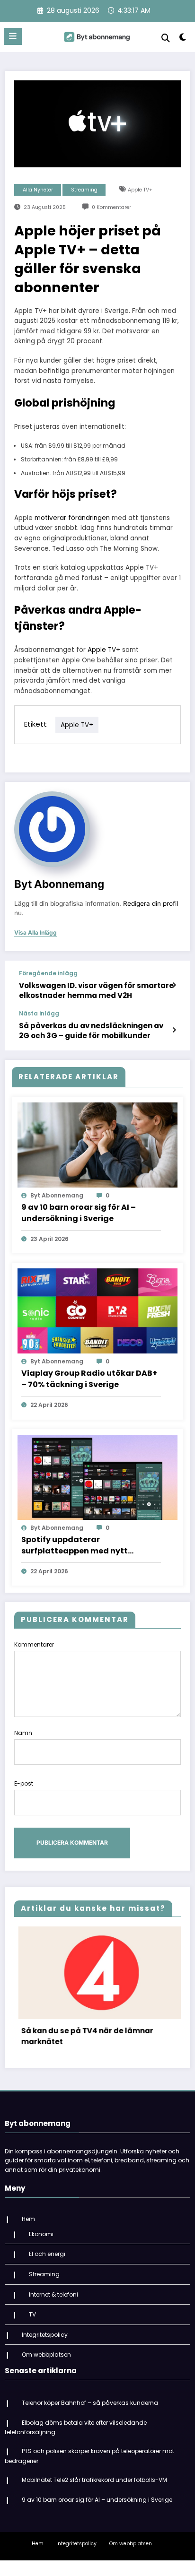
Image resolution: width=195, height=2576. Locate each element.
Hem (28, 2228)
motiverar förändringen (72, 518)
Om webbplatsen (46, 2364)
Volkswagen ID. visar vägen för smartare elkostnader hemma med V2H (96, 990)
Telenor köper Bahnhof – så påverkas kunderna (90, 2412)
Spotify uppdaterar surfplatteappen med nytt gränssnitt (75, 1545)
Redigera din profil (151, 903)
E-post (24, 1783)
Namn (23, 1733)
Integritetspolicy (45, 2344)
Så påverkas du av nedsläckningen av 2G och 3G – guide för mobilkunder (91, 1031)
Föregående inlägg (48, 973)
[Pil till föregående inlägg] (174, 985)
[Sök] (166, 38)
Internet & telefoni (53, 2303)
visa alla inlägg (35, 933)
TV (32, 2324)
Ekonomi (41, 2243)
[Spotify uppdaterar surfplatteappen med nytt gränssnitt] (97, 1477)
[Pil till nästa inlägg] (174, 1030)
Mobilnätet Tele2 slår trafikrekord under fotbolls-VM (94, 2489)
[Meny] (13, 36)
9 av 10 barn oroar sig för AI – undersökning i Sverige (79, 1213)
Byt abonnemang (59, 884)
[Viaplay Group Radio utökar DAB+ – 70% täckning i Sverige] (97, 1310)
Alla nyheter (38, 190)
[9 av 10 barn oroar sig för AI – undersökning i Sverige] (97, 1144)
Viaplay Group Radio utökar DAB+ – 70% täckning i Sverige (89, 1379)
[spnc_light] (183, 39)
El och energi (47, 2263)
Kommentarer (34, 1644)
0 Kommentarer (111, 207)
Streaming (84, 190)
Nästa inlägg (39, 1014)
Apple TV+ (140, 190)
